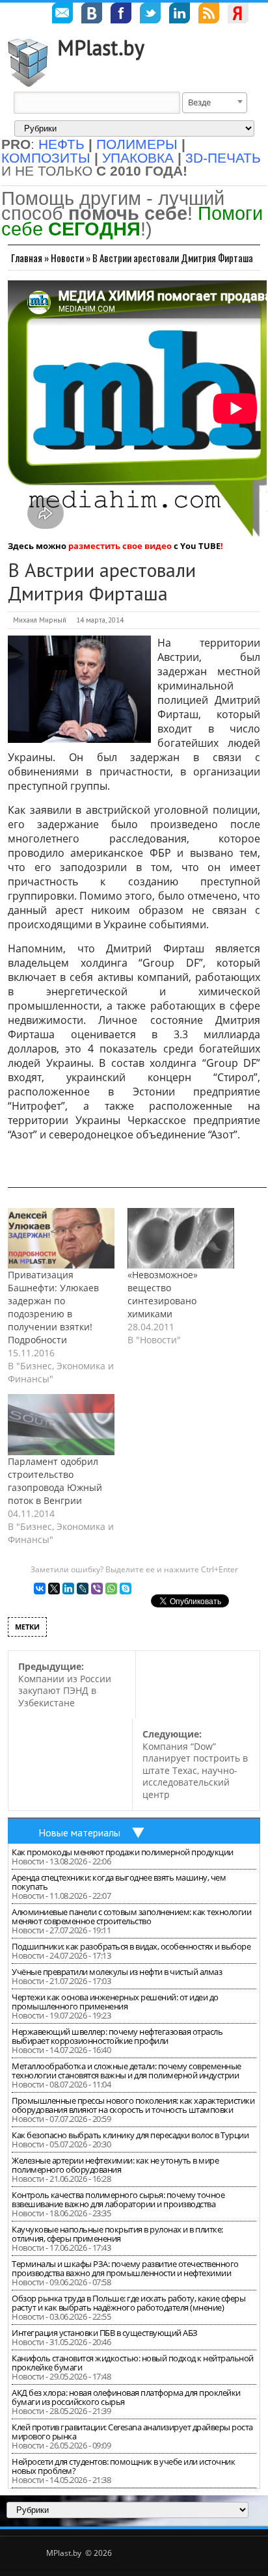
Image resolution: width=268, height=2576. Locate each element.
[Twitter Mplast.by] (150, 15)
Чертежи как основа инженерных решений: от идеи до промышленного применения (115, 2002)
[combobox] (215, 103)
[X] (54, 1589)
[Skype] (126, 1589)
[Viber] (97, 1589)
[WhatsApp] (111, 1589)
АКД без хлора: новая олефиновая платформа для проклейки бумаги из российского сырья (126, 2397)
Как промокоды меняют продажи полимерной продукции (123, 1852)
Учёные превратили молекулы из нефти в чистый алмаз (117, 1972)
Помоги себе (132, 221)
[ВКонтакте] (40, 1589)
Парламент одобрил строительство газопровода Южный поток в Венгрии (55, 1481)
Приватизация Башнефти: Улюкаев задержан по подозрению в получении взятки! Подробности (53, 1307)
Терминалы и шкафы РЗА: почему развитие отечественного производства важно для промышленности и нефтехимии (125, 2268)
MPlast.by (101, 47)
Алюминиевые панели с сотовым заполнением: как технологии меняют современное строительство (131, 1916)
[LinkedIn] (68, 1589)
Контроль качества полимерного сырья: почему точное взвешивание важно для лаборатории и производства (118, 2199)
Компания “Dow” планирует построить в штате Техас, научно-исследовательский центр (195, 1764)
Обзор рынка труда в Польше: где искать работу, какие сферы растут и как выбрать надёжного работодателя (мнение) (128, 2303)
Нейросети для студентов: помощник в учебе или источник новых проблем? (123, 2466)
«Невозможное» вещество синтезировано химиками (163, 1294)
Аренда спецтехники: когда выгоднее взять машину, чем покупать (119, 1882)
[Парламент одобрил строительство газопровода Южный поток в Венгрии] (61, 1425)
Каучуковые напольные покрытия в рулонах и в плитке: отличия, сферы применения (117, 2234)
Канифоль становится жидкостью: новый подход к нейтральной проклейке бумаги (133, 2363)
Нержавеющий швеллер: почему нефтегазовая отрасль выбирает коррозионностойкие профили (117, 2036)
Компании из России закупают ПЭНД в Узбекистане (65, 1684)
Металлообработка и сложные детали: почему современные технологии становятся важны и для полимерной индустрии (127, 2071)
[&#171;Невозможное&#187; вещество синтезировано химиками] (181, 1239)
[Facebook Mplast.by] (121, 15)
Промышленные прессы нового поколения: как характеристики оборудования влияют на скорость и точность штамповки (133, 2105)
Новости (67, 258)
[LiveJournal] (83, 1589)
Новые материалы (79, 1832)
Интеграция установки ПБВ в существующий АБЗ (105, 2333)
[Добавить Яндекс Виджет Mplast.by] (238, 15)
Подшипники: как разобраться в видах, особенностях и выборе (131, 1946)
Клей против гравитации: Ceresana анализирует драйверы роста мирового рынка (132, 2432)
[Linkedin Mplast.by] (180, 15)
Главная (27, 258)
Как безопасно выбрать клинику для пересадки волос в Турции (130, 2135)
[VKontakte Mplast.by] (92, 15)
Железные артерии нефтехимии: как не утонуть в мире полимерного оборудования (115, 2165)
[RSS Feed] (209, 15)
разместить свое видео (120, 546)
